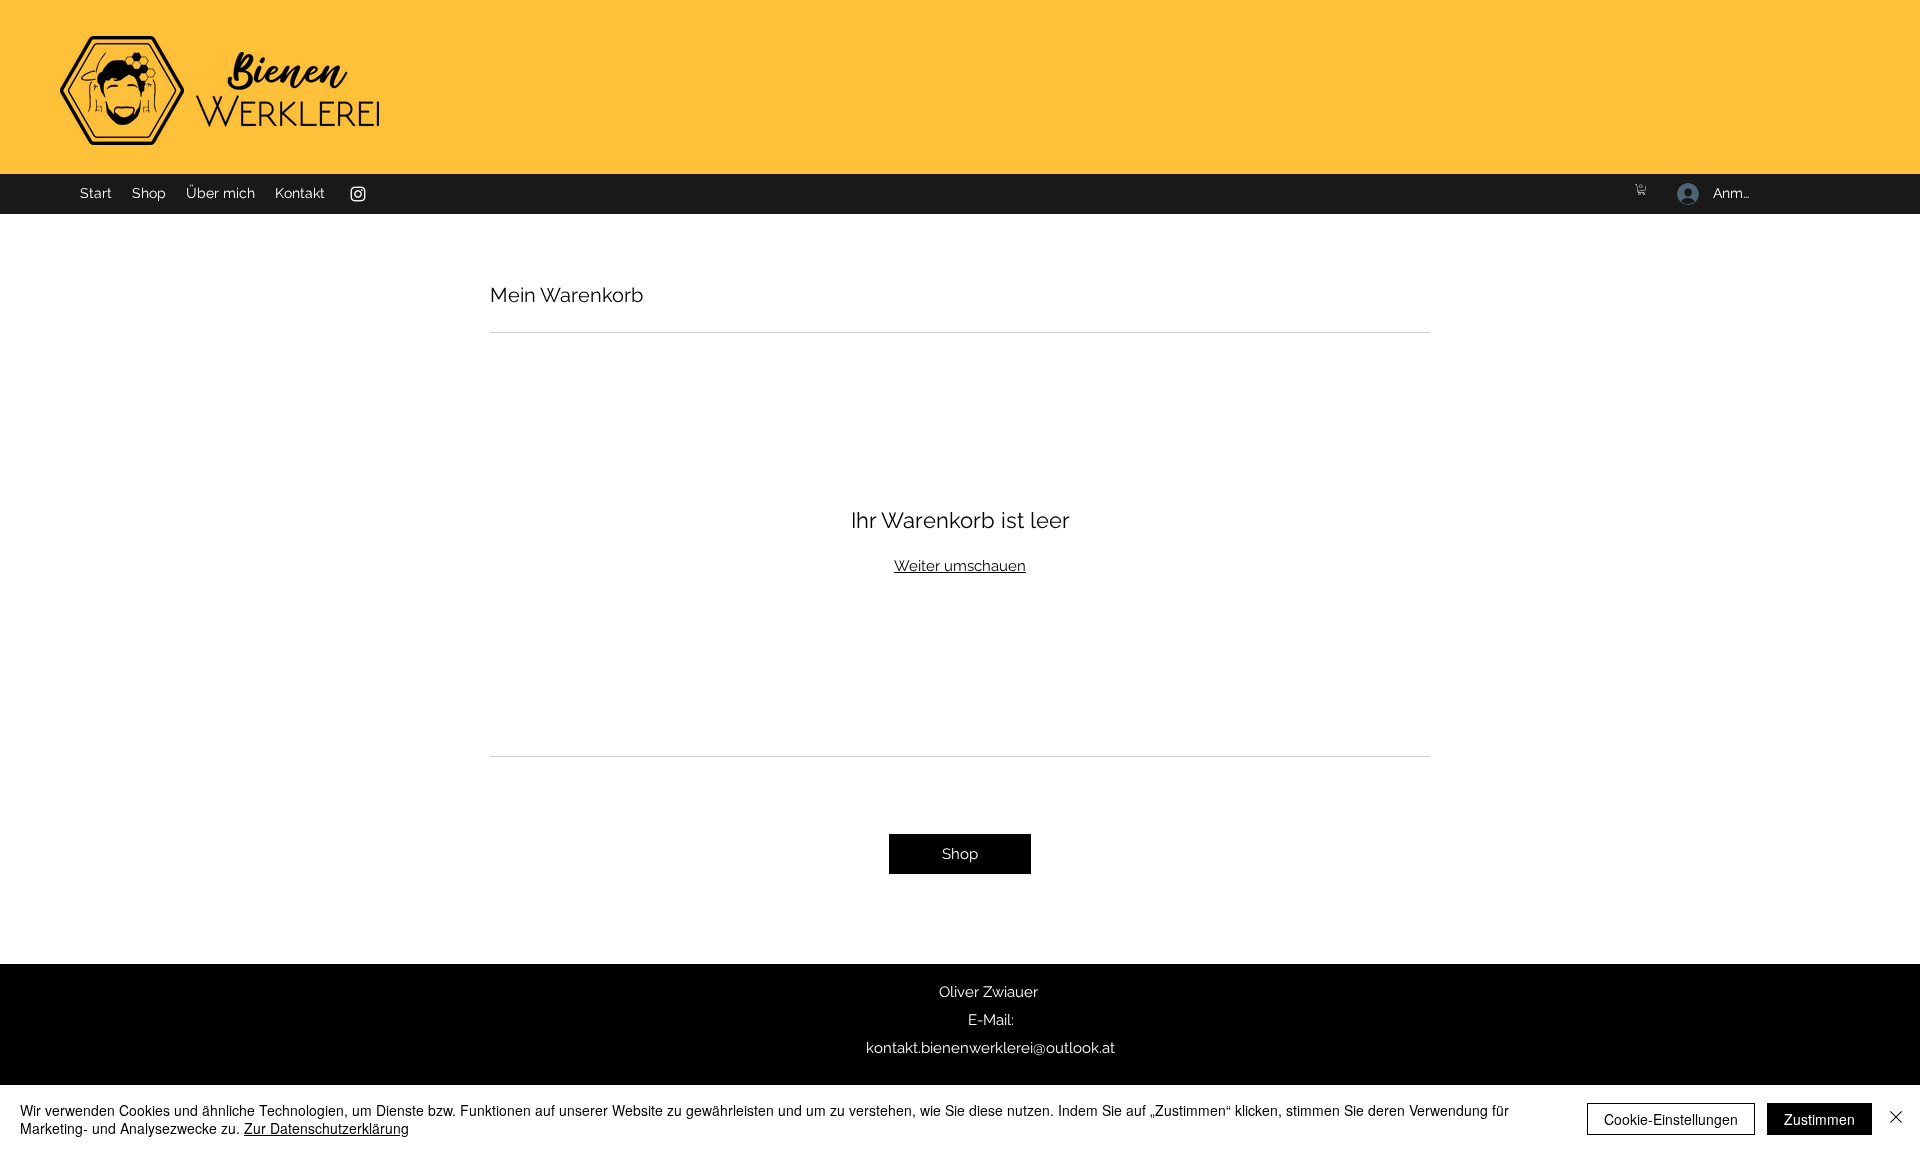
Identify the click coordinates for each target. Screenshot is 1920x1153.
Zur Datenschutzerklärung (326, 1128)
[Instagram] (358, 194)
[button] (1641, 189)
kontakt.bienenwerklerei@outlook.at (990, 1048)
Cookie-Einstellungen (1671, 1119)
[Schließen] (1896, 1119)
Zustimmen (1819, 1119)
